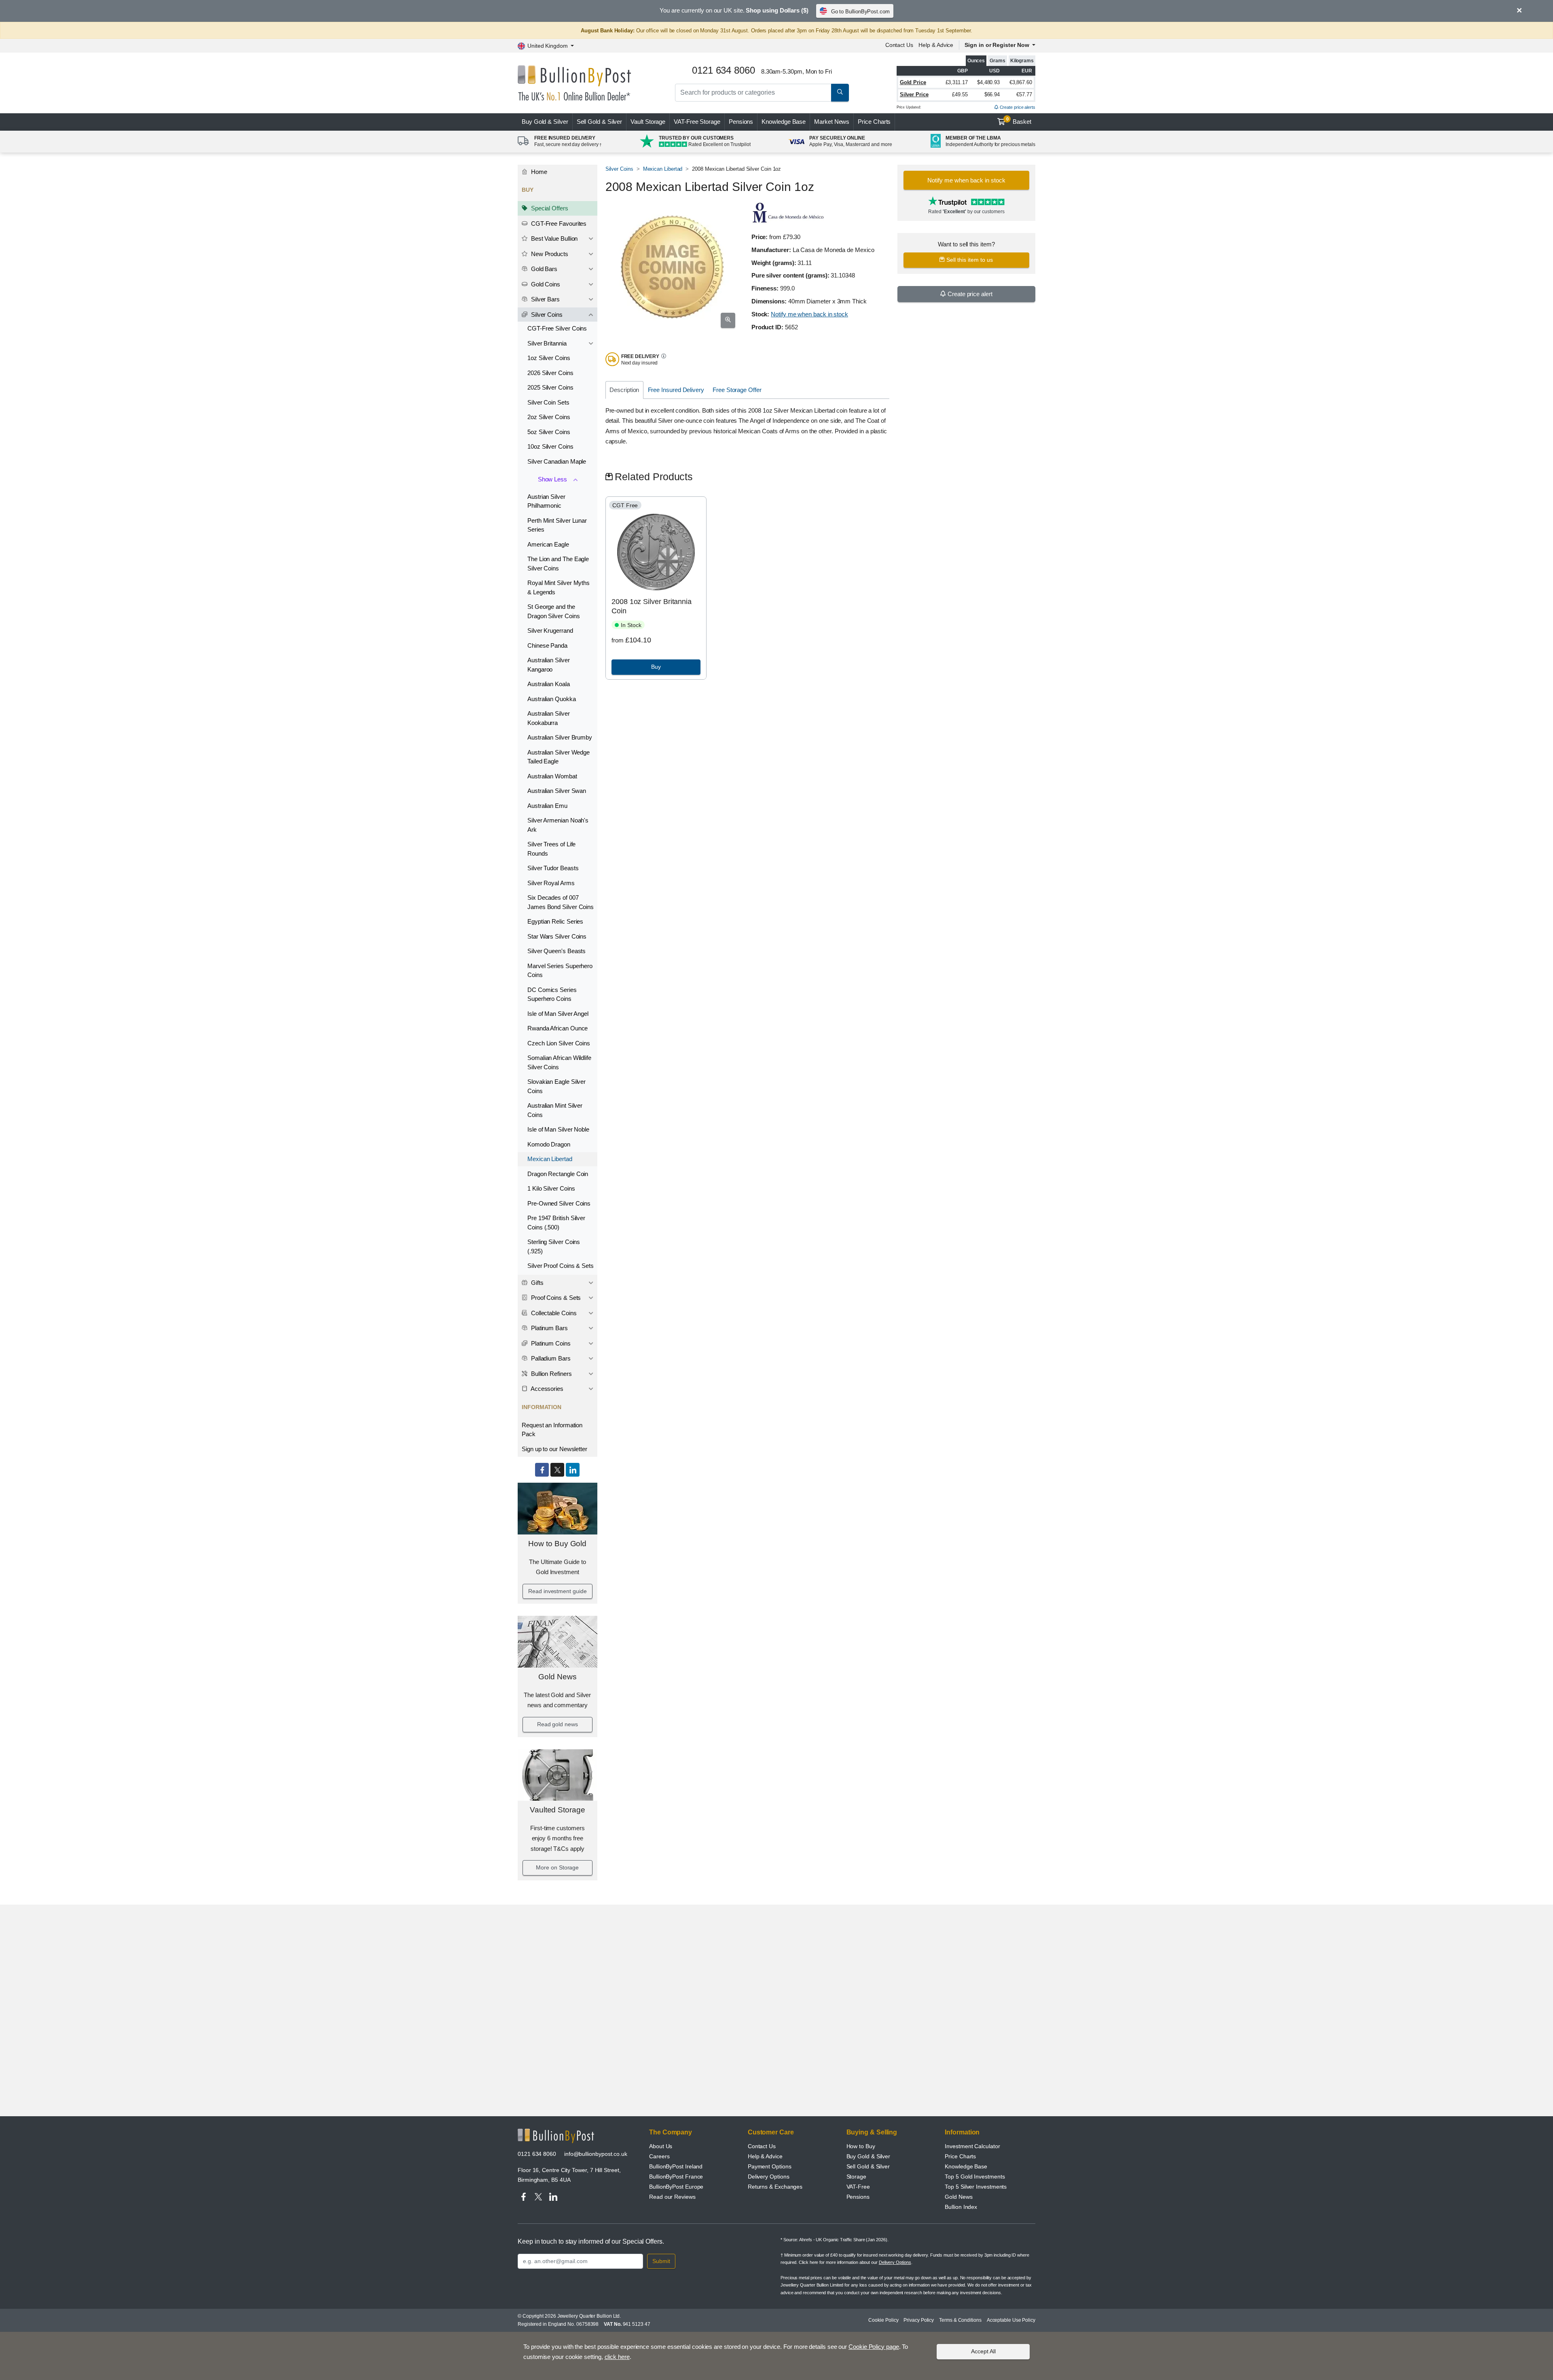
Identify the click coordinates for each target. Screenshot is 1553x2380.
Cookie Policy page (874, 2347)
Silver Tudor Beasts (553, 868)
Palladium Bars (550, 1358)
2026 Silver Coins (550, 373)
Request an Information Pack (552, 1430)
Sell (600, 122)
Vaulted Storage (558, 1810)
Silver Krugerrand (550, 630)
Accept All (983, 2351)
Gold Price (913, 82)
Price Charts (874, 122)
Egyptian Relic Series (555, 921)
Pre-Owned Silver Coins (559, 1203)
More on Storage (557, 1867)
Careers (659, 2156)
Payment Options (770, 2166)
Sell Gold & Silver (868, 2166)
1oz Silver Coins (549, 358)
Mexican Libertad (550, 1159)
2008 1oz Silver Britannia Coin (652, 606)
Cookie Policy (883, 2320)
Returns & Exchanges (775, 2187)
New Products (549, 254)
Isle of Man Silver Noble (558, 1129)
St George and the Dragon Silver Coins (553, 611)
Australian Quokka (552, 699)
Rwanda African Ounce (558, 1028)
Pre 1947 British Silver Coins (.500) (556, 1223)
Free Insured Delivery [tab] (676, 390)
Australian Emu (547, 806)
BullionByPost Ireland (676, 2166)
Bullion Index (961, 2207)
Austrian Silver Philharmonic (546, 501)
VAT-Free (697, 122)
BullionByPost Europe (676, 2187)
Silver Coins (546, 315)
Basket (1019, 121)
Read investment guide (557, 1591)
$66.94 (992, 94)
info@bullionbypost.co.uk (596, 2154)
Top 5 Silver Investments (976, 2187)
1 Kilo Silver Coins (551, 1188)
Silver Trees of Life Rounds (551, 849)
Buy (545, 122)
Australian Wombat (552, 776)
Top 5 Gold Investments (975, 2177)
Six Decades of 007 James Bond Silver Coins (561, 902)
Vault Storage (648, 122)
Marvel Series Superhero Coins (560, 971)
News (832, 122)
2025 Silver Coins (550, 387)
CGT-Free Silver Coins (557, 328)
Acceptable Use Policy (1011, 2320)
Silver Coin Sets (548, 402)
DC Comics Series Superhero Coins (552, 994)
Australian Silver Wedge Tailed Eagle (559, 757)
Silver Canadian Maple (557, 461)
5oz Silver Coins (549, 432)
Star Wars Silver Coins (557, 936)
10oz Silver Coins (550, 446)
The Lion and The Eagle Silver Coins (558, 564)
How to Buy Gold (557, 1544)
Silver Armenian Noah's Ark (558, 825)
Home (538, 172)
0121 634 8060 (537, 2154)
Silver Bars (545, 299)
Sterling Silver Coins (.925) (554, 1246)
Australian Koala (549, 684)
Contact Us (899, 45)
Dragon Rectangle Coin (558, 1174)
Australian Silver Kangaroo (549, 665)
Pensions (741, 122)
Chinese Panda (547, 645)
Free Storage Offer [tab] (737, 390)
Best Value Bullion (553, 238)
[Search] (840, 93)
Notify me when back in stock (809, 314)
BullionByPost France (676, 2177)
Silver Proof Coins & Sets (561, 1266)
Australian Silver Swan (557, 791)
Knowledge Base (784, 122)
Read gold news (558, 1724)
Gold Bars (543, 269)
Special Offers (549, 208)
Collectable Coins (553, 1313)
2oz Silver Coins (549, 417)
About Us (661, 2146)
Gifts (536, 1283)
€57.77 (1024, 94)
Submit (661, 2261)
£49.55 (960, 94)
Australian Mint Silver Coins (555, 1110)
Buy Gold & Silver (869, 2156)
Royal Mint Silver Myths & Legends (559, 587)
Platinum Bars (549, 1328)
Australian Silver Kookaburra (549, 718)
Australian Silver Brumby (560, 737)
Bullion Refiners (551, 1374)
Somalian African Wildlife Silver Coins (559, 1062)
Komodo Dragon (549, 1144)
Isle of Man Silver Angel (558, 1014)
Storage (856, 2177)
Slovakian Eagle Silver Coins (556, 1086)
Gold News (557, 1677)
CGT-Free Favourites (558, 224)
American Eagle (548, 544)
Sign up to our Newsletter (554, 1449)
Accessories (546, 1389)
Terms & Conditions (960, 2320)
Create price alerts (1017, 107)
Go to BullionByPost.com (860, 12)
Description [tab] (624, 390)
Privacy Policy (919, 2320)
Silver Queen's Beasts (556, 951)
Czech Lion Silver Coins (559, 1043)
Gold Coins (545, 284)
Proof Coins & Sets (555, 1298)
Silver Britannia (547, 343)
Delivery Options (769, 2177)
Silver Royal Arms (551, 883)
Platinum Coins (550, 1343)
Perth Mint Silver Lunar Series (557, 525)
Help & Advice (936, 45)
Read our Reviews (672, 2197)
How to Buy (861, 2146)
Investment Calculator (972, 2146)
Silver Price (914, 94)
